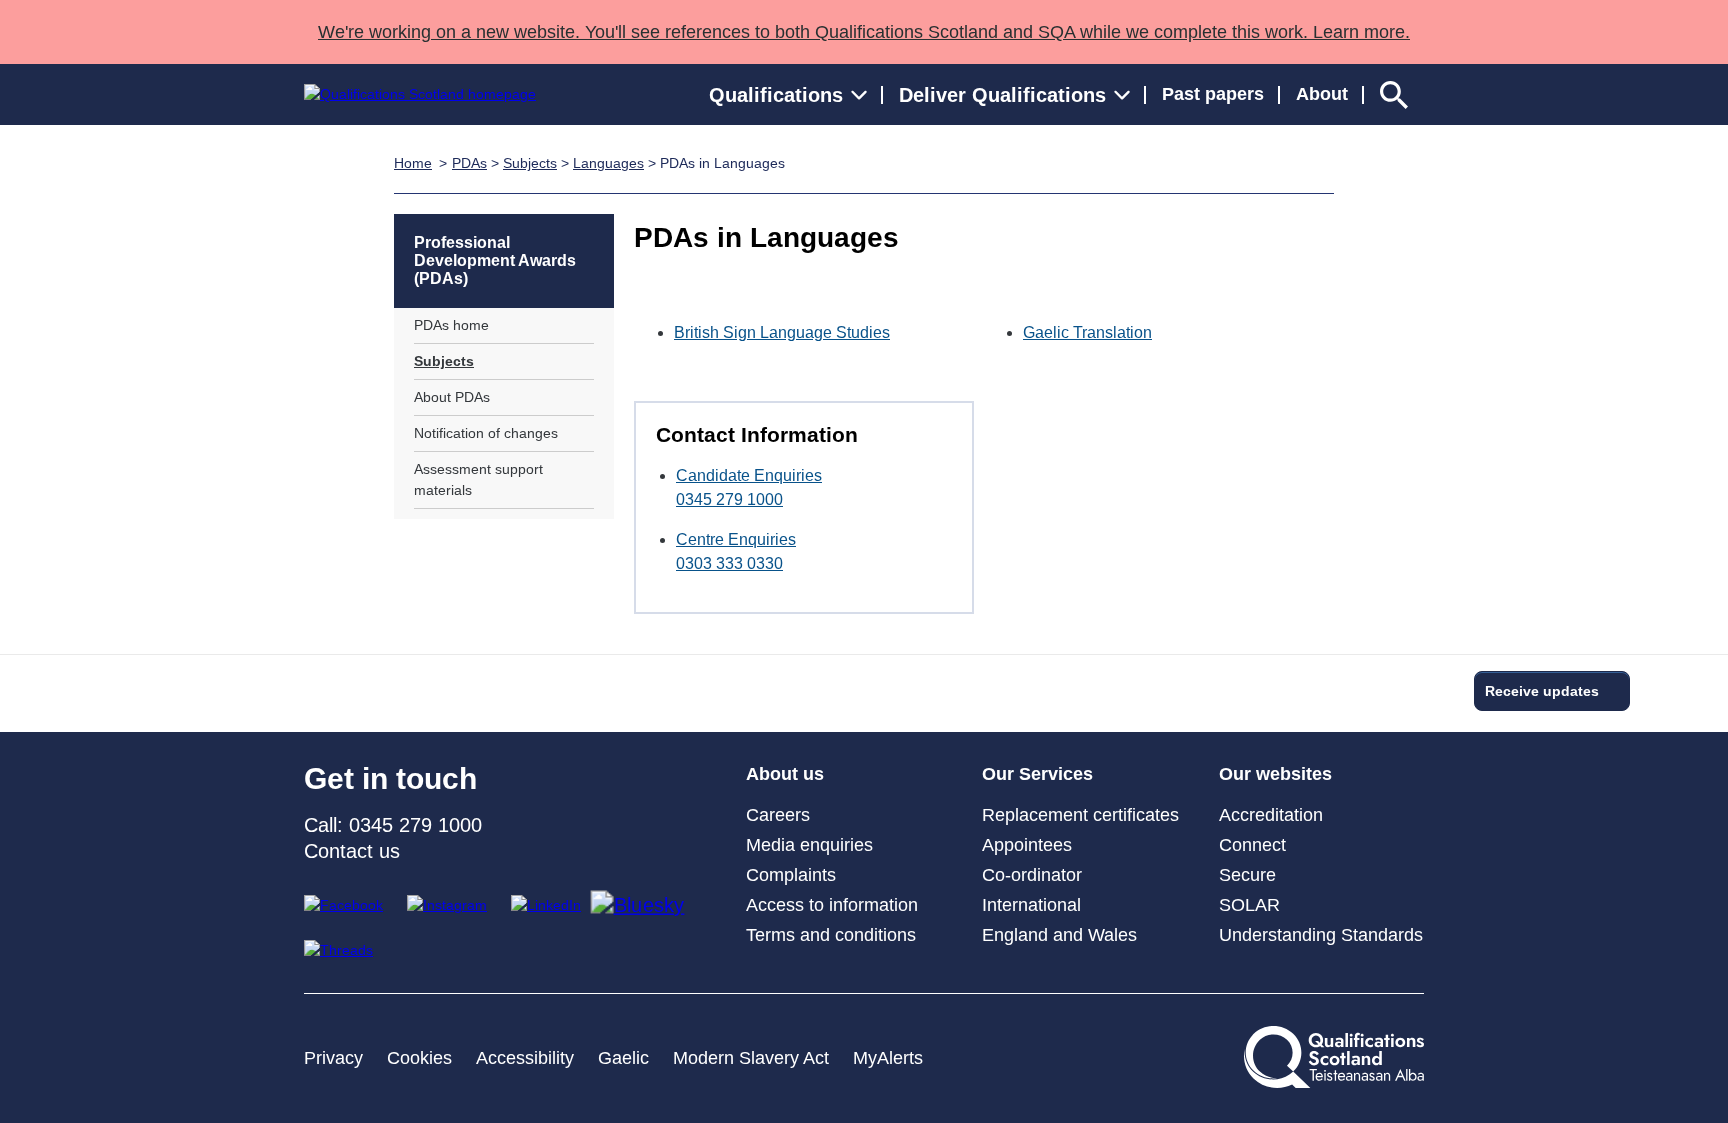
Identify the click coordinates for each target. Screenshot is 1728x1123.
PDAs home (451, 325)
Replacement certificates (1080, 815)
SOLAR (1249, 905)
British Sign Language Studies (782, 332)
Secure (1247, 875)
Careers (778, 815)
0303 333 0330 (729, 563)
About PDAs (452, 397)
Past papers (1213, 94)
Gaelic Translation (1087, 332)
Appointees (1027, 845)
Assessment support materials (478, 479)
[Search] (1394, 94)
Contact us (352, 851)
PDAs (469, 163)
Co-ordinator (1032, 875)
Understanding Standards (1321, 935)
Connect (1252, 845)
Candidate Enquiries (749, 475)
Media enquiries (809, 845)
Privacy (333, 1058)
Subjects (530, 163)
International (1031, 905)
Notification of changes (486, 433)
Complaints (791, 875)
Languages (608, 163)
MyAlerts (888, 1058)
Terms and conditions (831, 935)
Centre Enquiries (736, 539)
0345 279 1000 (729, 499)
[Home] (420, 94)
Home (413, 163)
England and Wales (1059, 935)
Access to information (832, 905)
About (1322, 94)
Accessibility (525, 1058)
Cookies (419, 1058)
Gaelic (623, 1058)
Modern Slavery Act (751, 1058)
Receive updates (1542, 691)
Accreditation (1271, 815)
